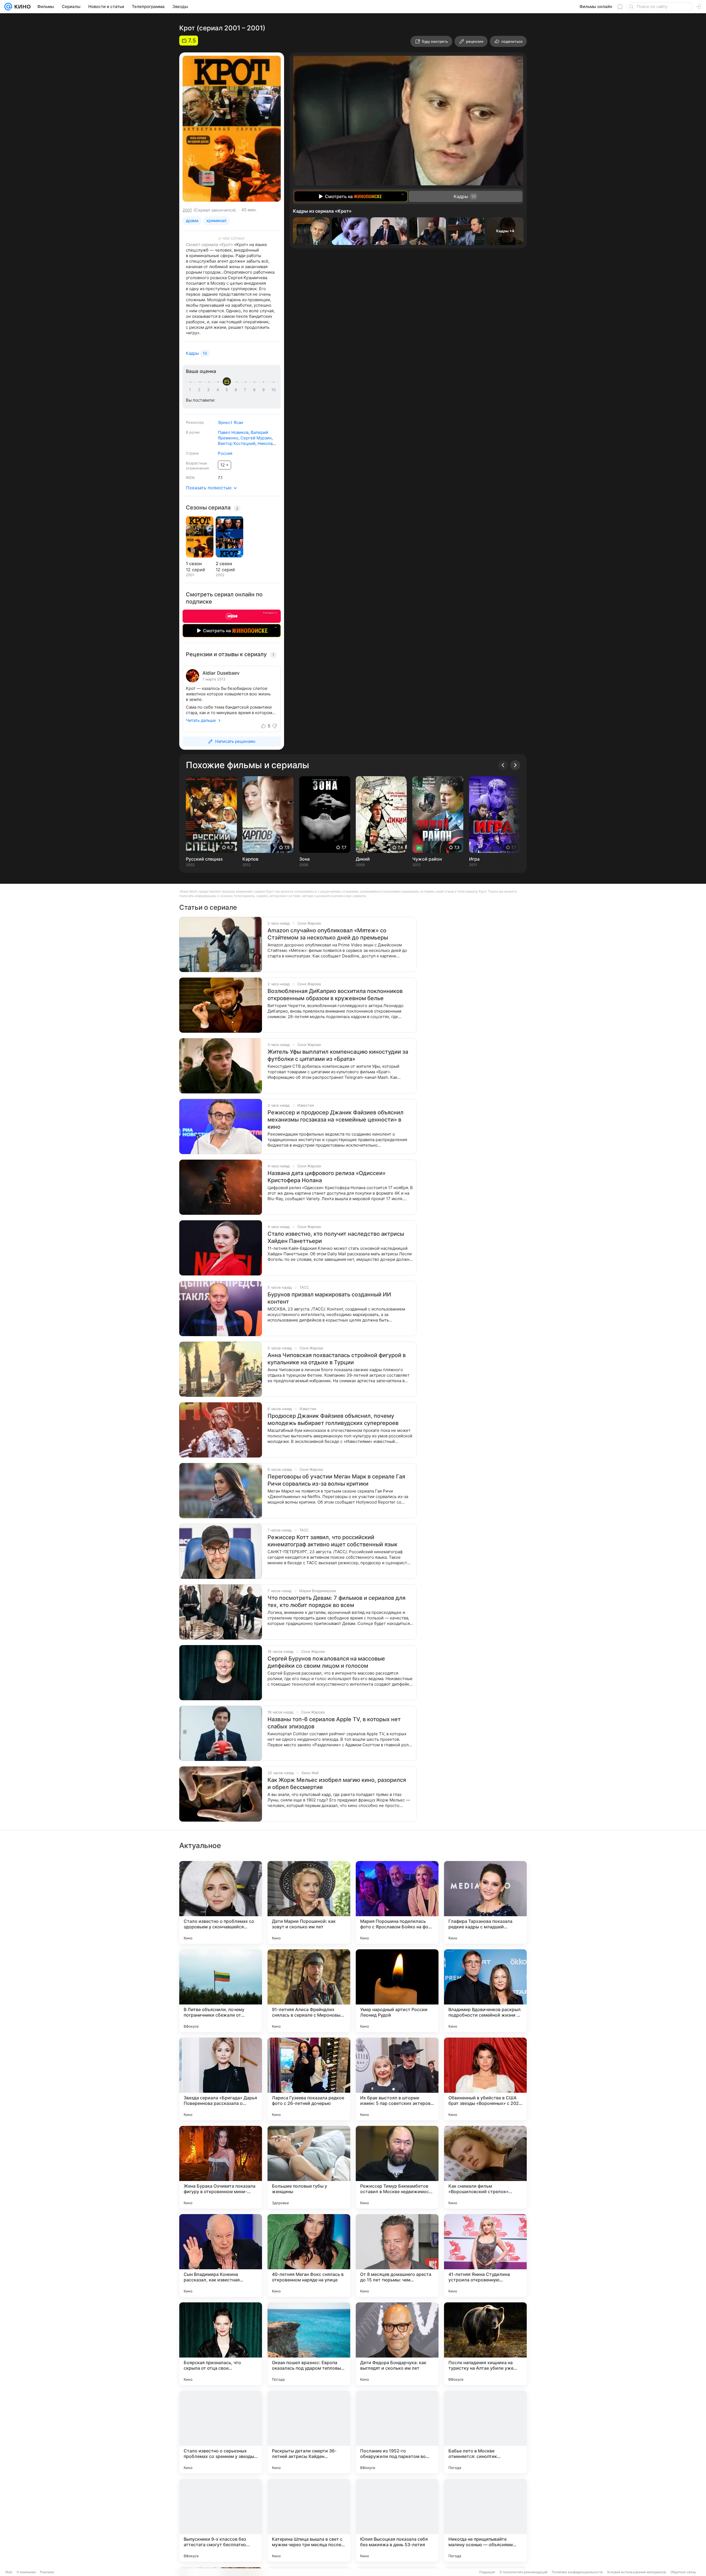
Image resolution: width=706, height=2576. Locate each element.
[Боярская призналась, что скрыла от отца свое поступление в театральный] (221, 2344)
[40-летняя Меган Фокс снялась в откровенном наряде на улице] (309, 2255)
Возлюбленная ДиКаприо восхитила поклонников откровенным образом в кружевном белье (335, 995)
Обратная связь (683, 2572)
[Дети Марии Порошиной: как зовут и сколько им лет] (309, 1902)
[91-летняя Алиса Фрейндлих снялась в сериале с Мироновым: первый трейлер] (309, 1991)
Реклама (47, 2572)
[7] (246, 390)
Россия (225, 453)
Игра (474, 859)
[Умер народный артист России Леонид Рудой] (397, 1991)
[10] (274, 390)
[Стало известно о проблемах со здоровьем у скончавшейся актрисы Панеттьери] (221, 1902)
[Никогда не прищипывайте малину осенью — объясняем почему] (485, 2520)
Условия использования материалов (637, 2572)
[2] (200, 390)
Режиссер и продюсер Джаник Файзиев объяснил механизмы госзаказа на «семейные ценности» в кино (335, 1120)
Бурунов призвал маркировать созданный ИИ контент (329, 1298)
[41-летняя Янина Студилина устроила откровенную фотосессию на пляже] (485, 2255)
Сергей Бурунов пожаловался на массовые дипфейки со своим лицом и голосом (326, 1662)
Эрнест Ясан (231, 422)
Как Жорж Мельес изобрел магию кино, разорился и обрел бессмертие (337, 1784)
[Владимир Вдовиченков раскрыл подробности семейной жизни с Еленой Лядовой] (485, 1991)
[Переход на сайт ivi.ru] (232, 616)
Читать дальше (201, 720)
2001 (187, 210)
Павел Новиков (233, 432)
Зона (304, 859)
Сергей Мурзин (256, 438)
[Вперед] (515, 765)
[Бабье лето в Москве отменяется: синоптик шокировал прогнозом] (485, 2432)
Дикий (363, 859)
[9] (264, 390)
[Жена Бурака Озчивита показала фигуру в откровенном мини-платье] (221, 2167)
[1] (191, 390)
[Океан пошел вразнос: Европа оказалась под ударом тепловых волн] (309, 2344)
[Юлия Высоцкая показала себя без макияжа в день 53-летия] (397, 2520)
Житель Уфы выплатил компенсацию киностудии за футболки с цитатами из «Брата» (338, 1055)
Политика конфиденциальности (577, 2572)
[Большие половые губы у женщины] (309, 2167)
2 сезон (224, 564)
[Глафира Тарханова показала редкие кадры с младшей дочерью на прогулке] (485, 1902)
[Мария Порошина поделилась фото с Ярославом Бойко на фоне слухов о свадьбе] (397, 1902)
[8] (255, 390)
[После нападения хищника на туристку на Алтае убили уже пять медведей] (485, 2344)
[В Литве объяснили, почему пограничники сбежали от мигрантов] (221, 1991)
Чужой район (427, 859)
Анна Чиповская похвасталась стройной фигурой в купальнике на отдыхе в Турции (337, 1359)
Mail (9, 2572)
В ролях (193, 432)
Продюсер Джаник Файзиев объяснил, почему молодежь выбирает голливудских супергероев (333, 1419)
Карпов (250, 859)
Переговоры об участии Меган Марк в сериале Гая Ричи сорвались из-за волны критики (336, 1480)
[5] (228, 390)
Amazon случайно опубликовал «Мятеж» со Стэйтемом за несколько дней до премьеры (328, 934)
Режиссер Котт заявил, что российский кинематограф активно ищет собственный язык (332, 1541)
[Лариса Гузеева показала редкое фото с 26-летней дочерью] (309, 2079)
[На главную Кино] (21, 7)
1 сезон (194, 564)
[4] (219, 390)
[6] (237, 390)
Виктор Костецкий (237, 443)
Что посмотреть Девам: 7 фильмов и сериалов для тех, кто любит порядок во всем (336, 1601)
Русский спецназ (204, 859)
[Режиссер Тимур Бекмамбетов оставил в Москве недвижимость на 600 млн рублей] (397, 2167)
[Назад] (503, 765)
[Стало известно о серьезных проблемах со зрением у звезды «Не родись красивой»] (221, 2432)
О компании (26, 2572)
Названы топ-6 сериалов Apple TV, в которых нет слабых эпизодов (334, 1723)
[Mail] (8, 7)
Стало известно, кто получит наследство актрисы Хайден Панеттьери (336, 1237)
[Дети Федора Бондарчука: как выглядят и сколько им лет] (397, 2344)
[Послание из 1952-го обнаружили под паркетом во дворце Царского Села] (397, 2432)
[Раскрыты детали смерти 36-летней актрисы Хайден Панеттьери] (309, 2432)
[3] (209, 390)
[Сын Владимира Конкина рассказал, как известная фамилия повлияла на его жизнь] (221, 2255)
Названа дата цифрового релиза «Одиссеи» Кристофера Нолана (327, 1177)
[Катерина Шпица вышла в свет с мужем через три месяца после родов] (309, 2520)
